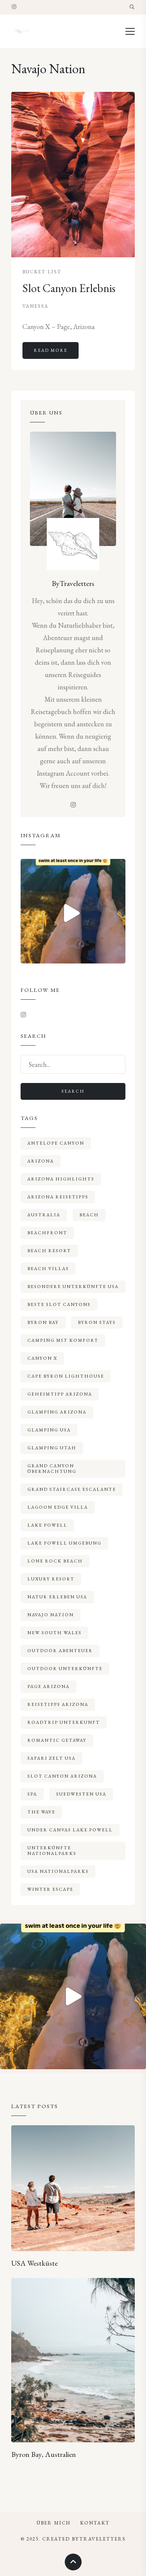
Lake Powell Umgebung (64, 1543)
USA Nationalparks (58, 1871)
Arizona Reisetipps (58, 1197)
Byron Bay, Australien (44, 2454)
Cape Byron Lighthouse (66, 1376)
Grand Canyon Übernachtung (52, 1469)
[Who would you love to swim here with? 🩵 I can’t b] (73, 911)
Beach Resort (49, 1251)
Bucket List (42, 272)
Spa (32, 1794)
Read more (51, 350)
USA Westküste (34, 2263)
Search (73, 1091)
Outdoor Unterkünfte (65, 1669)
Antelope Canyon (56, 1143)
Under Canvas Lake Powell (70, 1830)
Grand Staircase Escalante (72, 1489)
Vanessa (36, 306)
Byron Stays (97, 1322)
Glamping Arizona (57, 1412)
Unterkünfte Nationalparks (52, 1851)
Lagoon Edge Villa (58, 1507)
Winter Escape (50, 1889)
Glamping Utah (52, 1448)
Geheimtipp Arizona (60, 1394)
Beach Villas (48, 1269)
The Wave (41, 1812)
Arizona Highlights (61, 1179)
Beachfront (47, 1233)
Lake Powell (47, 1525)
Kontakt (95, 2523)
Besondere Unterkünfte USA (73, 1287)
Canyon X (42, 1358)
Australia (44, 1215)
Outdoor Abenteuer (60, 1651)
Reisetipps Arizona (58, 1704)
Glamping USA (49, 1430)
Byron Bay (43, 1322)
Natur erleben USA (57, 1597)
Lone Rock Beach (55, 1561)
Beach (89, 1215)
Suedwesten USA (81, 1794)
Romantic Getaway (57, 1740)
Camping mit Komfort (63, 1340)
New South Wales (54, 1633)
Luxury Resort (51, 1579)
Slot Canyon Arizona (62, 1776)
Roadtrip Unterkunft (64, 1722)
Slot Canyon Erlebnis (69, 288)
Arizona (41, 1161)
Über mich (54, 2523)
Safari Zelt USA (51, 1758)
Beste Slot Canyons (59, 1304)
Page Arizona (48, 1686)
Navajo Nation (51, 1615)
